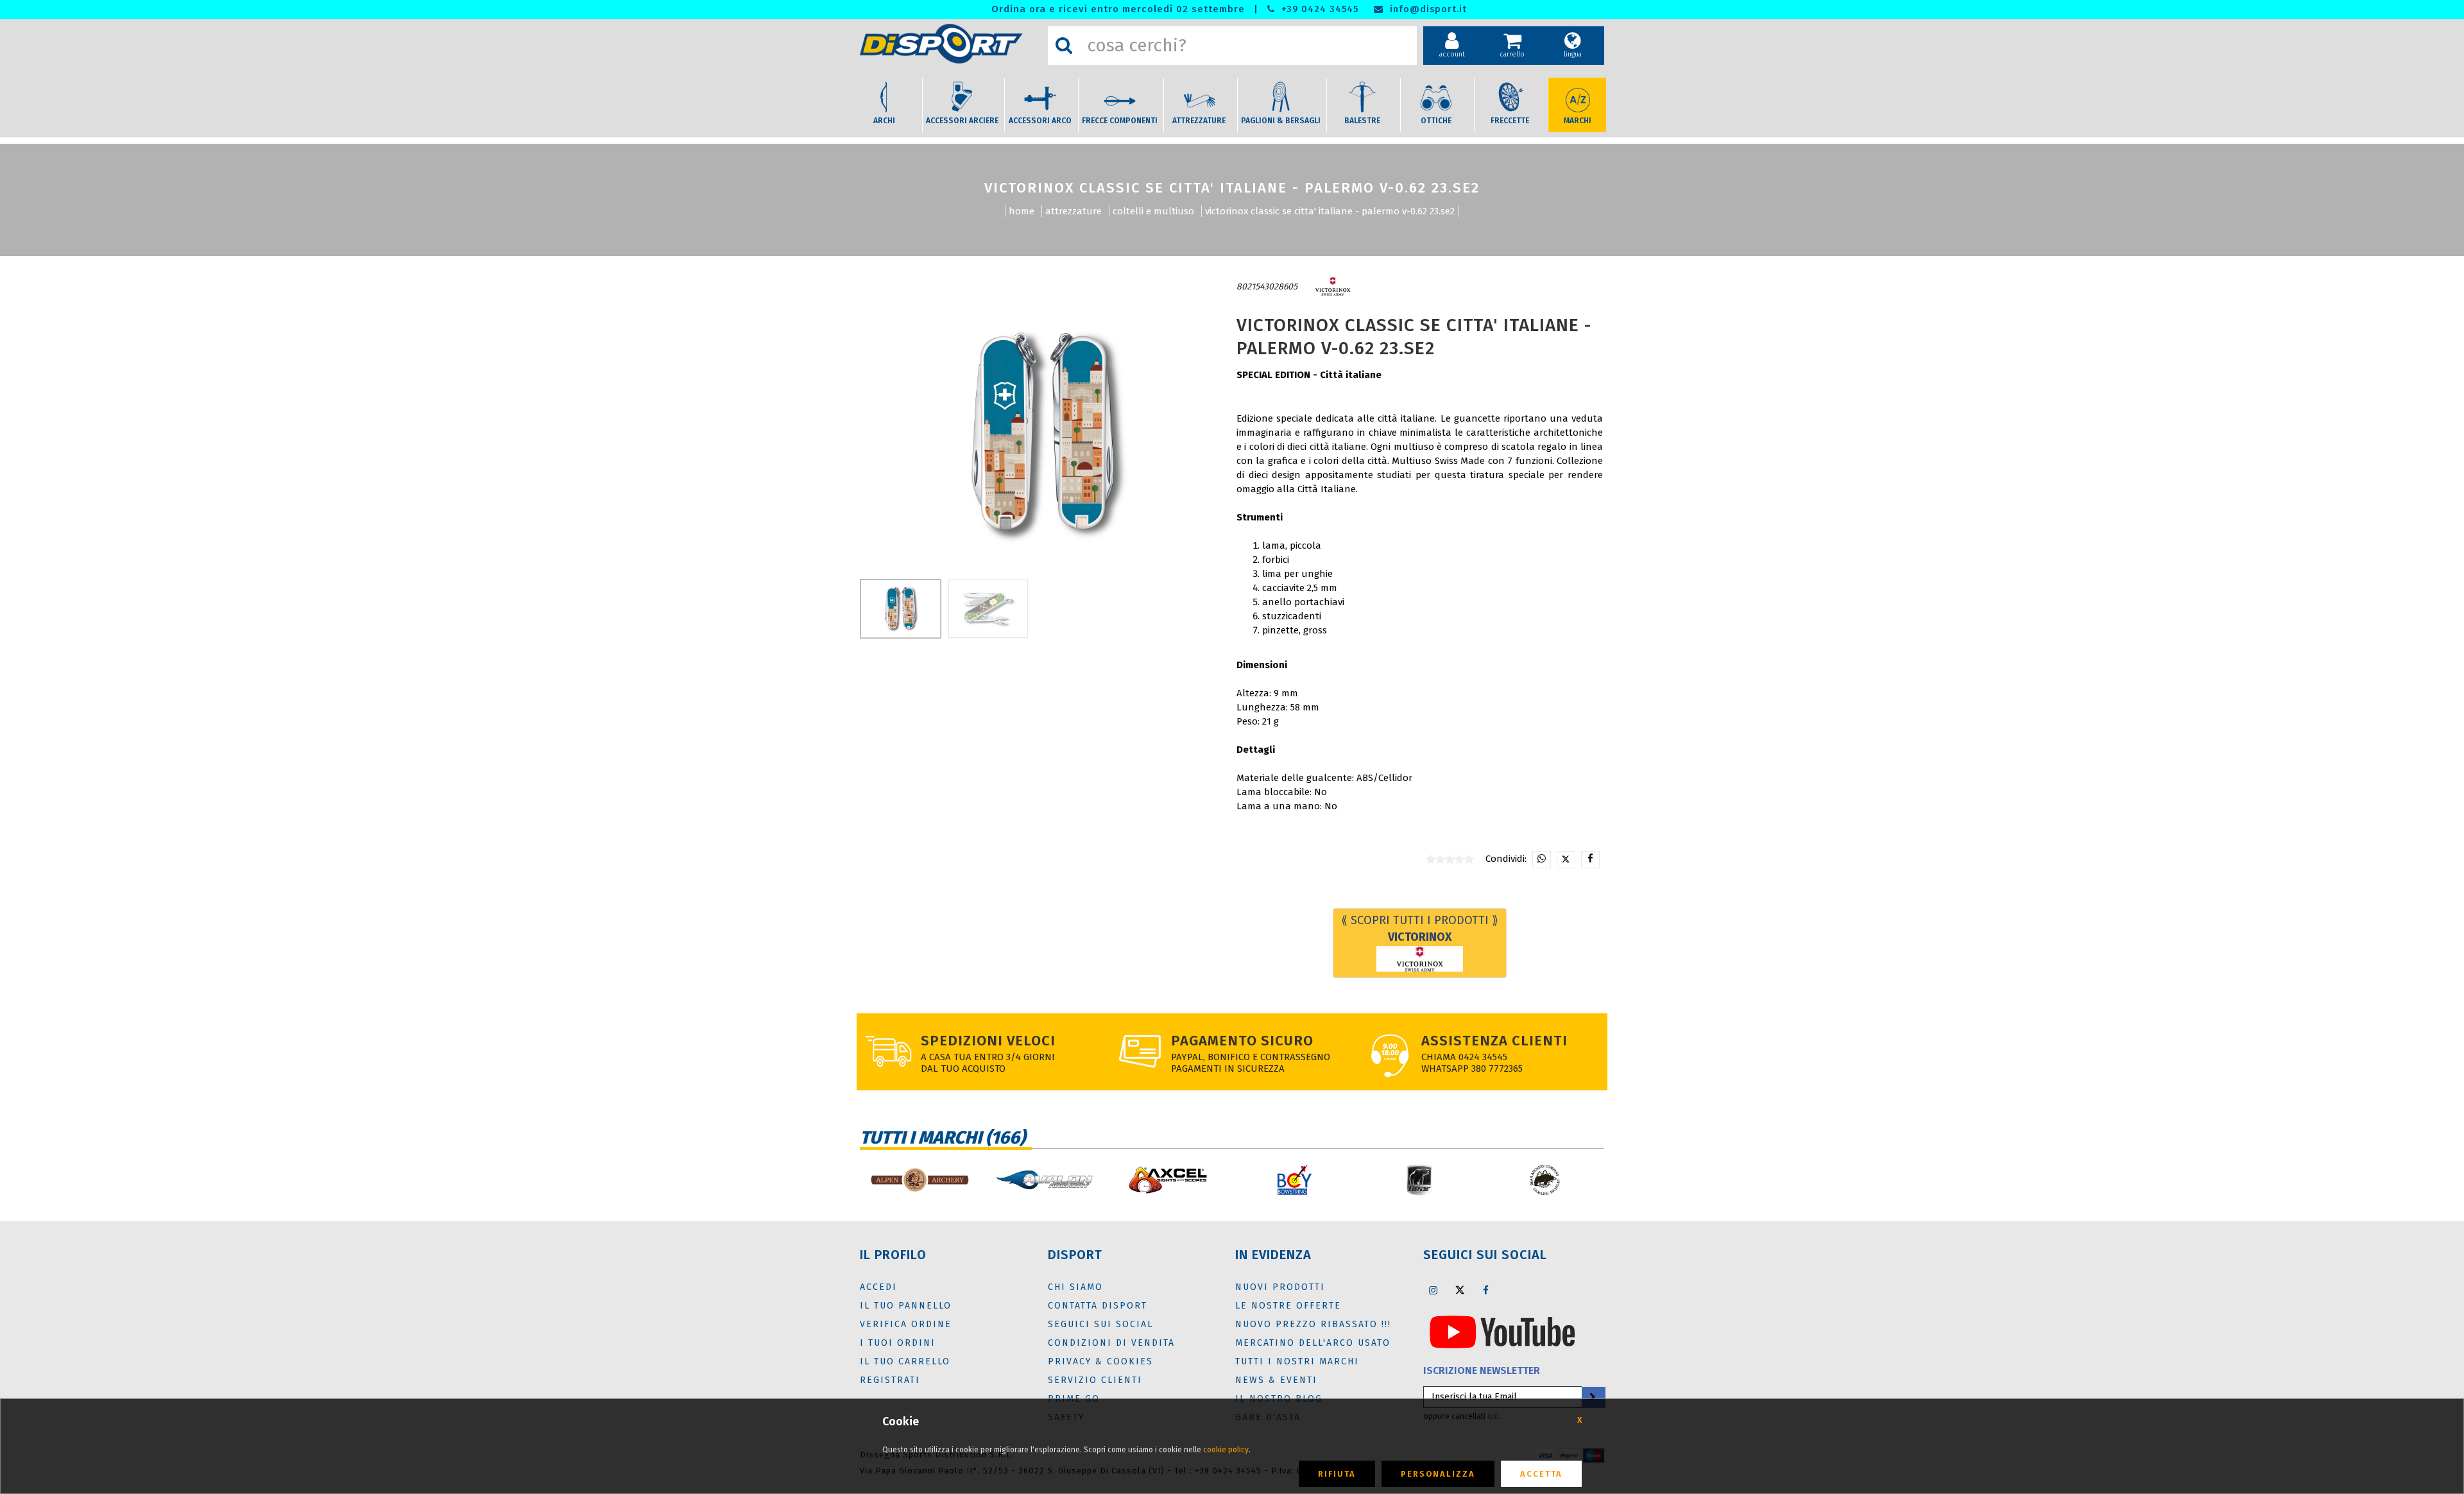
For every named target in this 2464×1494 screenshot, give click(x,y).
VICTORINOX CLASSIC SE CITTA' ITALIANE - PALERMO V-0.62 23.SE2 (1330, 211)
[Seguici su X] (1460, 1290)
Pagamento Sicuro (1242, 1041)
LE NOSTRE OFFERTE (1288, 1306)
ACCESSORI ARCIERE (962, 121)
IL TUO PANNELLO (906, 1306)
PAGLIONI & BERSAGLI (1281, 121)
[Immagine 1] (988, 609)
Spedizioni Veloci (988, 1041)
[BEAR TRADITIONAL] (1545, 1180)
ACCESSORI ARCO (1040, 121)
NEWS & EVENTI (1276, 1380)
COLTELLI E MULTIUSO (1153, 211)
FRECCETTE (1510, 121)
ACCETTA (1541, 1474)
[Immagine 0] (901, 609)
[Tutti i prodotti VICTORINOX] (1333, 287)
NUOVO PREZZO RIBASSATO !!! (1313, 1324)
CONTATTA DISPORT (1098, 1306)
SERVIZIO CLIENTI (1095, 1380)
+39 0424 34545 (1318, 9)
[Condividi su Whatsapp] (1542, 860)
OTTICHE (1436, 121)
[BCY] (1295, 1180)
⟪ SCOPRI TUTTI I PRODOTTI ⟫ (1420, 929)
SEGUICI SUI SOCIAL (1100, 1324)
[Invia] (1593, 1397)
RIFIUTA (1337, 1474)
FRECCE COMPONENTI (1120, 121)
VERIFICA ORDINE (906, 1324)
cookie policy (1226, 1450)
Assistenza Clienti (1494, 1041)
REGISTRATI (890, 1380)
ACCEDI (878, 1287)
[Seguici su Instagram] (1433, 1290)
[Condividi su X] (1566, 860)
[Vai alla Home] (951, 44)
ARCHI (884, 121)
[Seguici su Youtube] (1502, 1331)
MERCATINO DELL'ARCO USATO (1313, 1343)
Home (1022, 211)
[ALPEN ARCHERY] (919, 1180)
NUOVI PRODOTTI (1280, 1287)
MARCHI (1578, 121)
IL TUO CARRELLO (905, 1361)
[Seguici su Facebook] (1486, 1290)
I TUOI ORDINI (898, 1343)
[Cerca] (1064, 46)
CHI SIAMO (1075, 1287)
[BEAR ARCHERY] (1420, 1180)
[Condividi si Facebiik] (1590, 860)
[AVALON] (1044, 1180)
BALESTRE (1362, 121)
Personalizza (1438, 1474)
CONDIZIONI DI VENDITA (1111, 1343)
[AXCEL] (1169, 1180)
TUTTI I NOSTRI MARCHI (1297, 1361)
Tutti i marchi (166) (943, 1138)
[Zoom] (1044, 435)
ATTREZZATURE (1199, 121)
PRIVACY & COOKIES (1100, 1361)
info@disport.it (1427, 9)
